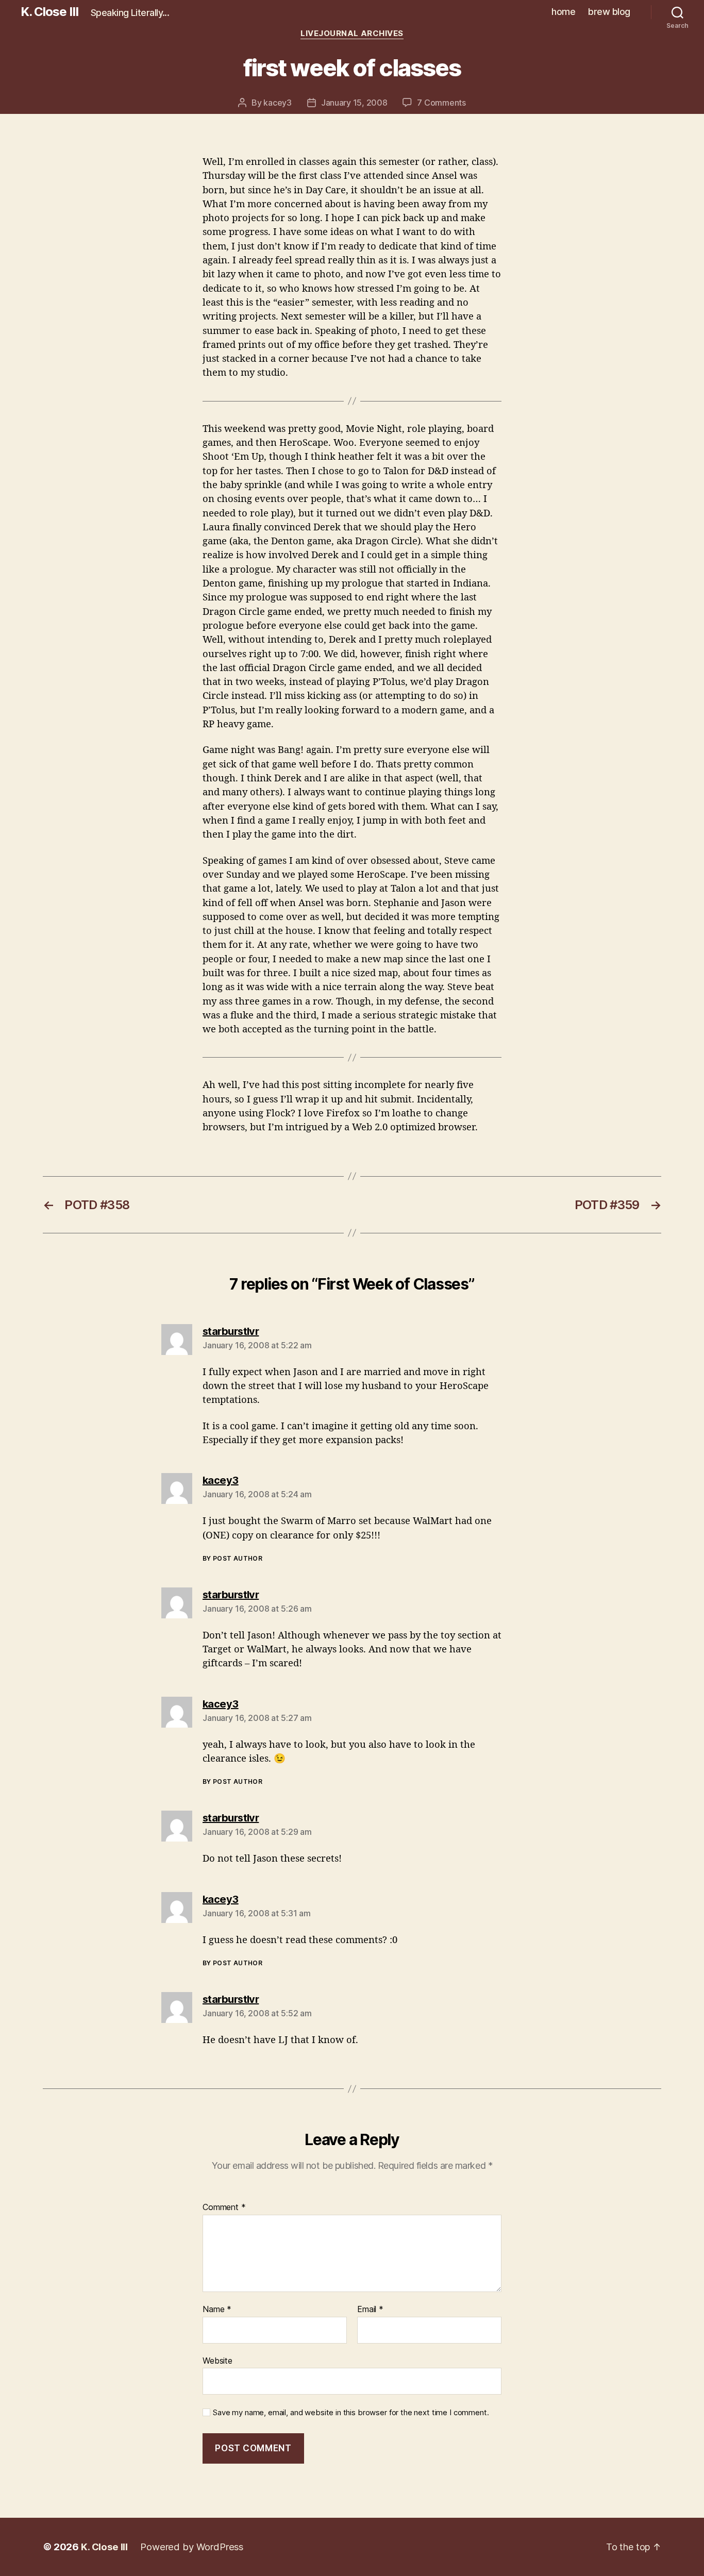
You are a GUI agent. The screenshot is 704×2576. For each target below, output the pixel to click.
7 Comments (441, 103)
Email (370, 2310)
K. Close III (49, 12)
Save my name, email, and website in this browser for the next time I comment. (351, 2413)
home (563, 12)
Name (217, 2310)
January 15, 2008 (354, 103)
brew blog (609, 12)
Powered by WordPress (192, 2547)
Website (217, 2360)
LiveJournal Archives (352, 34)
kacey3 (277, 103)
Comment (224, 2207)
